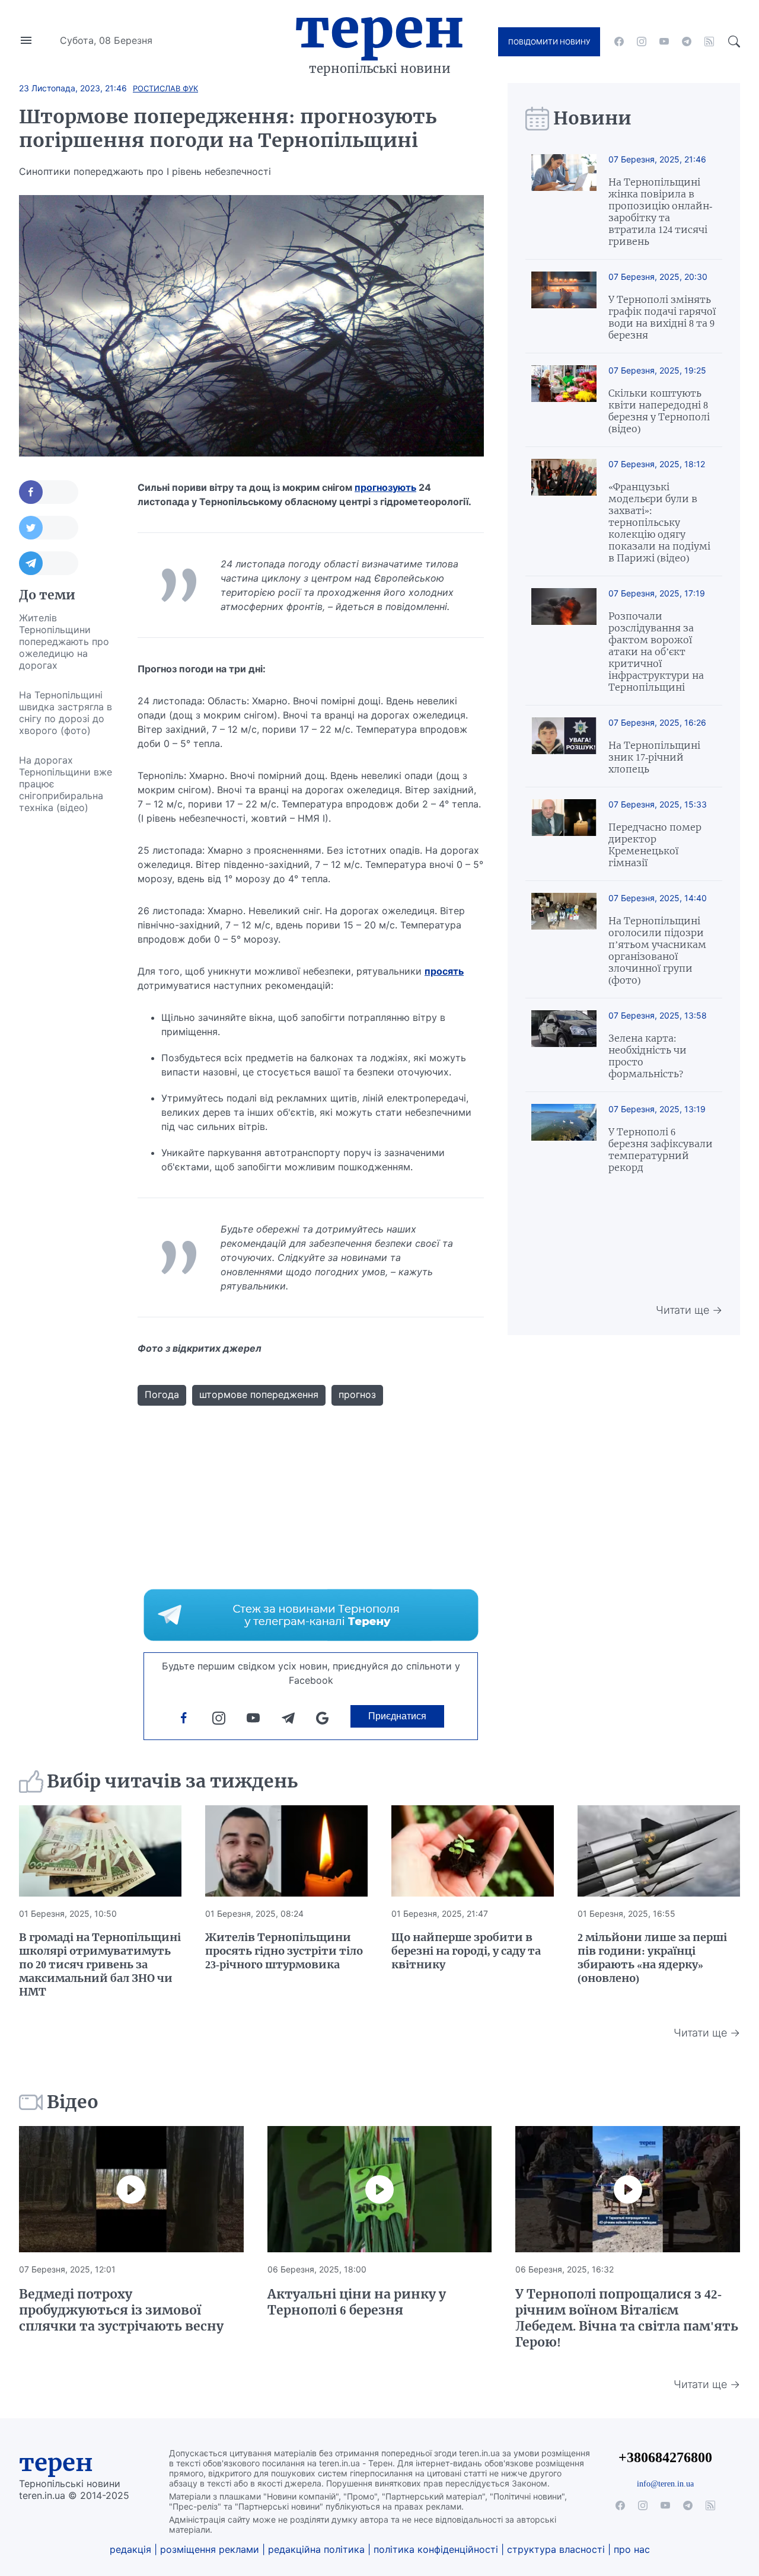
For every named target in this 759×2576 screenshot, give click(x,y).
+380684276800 (665, 2457)
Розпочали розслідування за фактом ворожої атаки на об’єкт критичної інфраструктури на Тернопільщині (656, 652)
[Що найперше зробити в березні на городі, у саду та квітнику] (473, 1851)
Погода (162, 1394)
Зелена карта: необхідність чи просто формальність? (648, 1056)
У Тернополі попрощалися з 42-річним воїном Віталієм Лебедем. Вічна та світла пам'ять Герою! (627, 2318)
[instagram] (642, 42)
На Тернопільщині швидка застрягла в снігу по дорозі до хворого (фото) (66, 713)
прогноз (357, 1394)
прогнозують (385, 487)
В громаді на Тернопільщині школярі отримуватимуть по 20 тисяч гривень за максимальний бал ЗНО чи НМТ (100, 1964)
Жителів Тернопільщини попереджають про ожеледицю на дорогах (64, 641)
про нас (632, 2549)
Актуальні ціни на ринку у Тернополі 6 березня (357, 2302)
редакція (130, 2549)
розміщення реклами (210, 2549)
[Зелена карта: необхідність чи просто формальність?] (564, 1045)
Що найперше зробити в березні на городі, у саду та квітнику (466, 1951)
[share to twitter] (49, 528)
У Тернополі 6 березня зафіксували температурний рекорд (661, 1150)
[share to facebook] (49, 492)
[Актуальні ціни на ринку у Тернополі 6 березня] (380, 2189)
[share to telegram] (49, 563)
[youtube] (664, 42)
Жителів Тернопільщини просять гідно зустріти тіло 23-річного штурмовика (284, 1951)
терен (56, 2463)
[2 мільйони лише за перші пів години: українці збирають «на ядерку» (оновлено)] (659, 1851)
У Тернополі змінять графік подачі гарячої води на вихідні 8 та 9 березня (662, 317)
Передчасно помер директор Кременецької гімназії (655, 845)
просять (444, 971)
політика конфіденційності (436, 2549)
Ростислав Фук (165, 88)
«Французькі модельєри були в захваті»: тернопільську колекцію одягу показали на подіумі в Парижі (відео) (659, 522)
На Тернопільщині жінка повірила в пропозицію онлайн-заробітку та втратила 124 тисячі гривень (660, 212)
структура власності (556, 2549)
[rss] (709, 42)
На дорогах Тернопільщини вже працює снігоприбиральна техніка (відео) (66, 784)
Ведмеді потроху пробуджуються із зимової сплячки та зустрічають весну (121, 2310)
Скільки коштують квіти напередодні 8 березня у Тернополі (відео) (659, 411)
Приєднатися (397, 1716)
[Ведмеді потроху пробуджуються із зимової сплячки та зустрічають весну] (131, 2189)
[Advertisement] (66, 1000)
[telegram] (687, 42)
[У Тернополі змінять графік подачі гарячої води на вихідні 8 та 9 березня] (564, 306)
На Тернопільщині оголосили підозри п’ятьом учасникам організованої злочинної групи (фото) (657, 950)
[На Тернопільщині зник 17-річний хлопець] (564, 746)
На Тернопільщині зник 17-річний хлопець (654, 757)
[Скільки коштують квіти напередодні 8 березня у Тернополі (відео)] (564, 400)
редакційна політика (316, 2549)
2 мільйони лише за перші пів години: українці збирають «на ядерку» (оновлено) (652, 1958)
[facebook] (619, 42)
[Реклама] (311, 1615)
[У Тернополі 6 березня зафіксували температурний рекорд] (564, 1139)
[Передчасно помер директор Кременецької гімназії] (564, 834)
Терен (379, 28)
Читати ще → (689, 1310)
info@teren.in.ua (665, 2484)
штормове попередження (259, 1394)
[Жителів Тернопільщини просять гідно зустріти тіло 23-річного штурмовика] (286, 1851)
